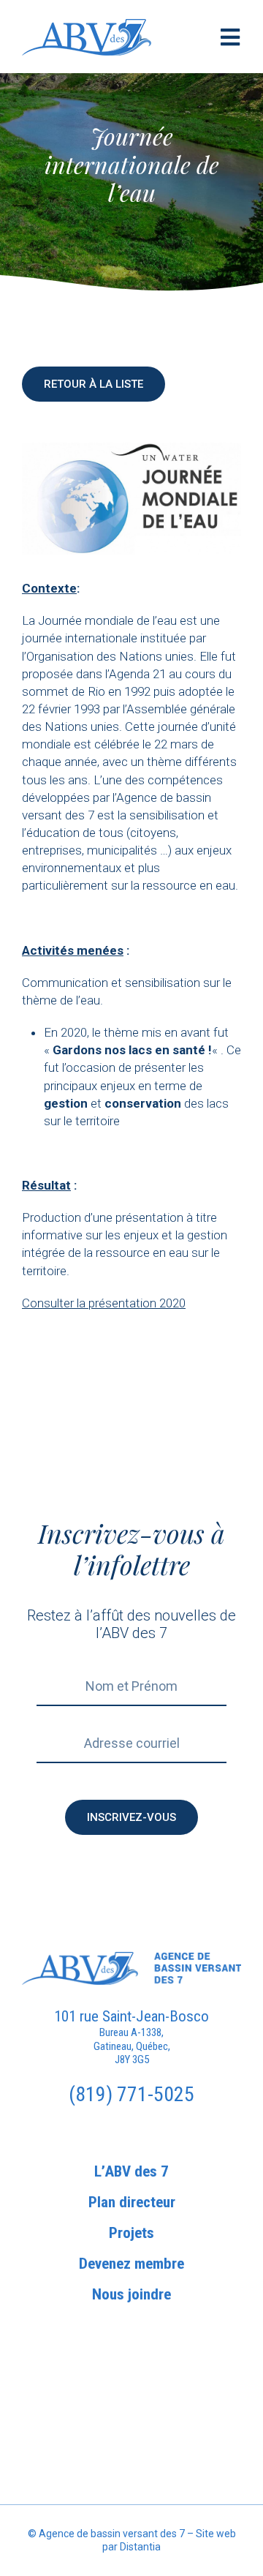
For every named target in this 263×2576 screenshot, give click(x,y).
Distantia (140, 2547)
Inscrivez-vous (131, 1817)
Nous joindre (131, 2295)
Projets (131, 2233)
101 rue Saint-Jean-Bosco (131, 2016)
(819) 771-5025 (131, 2094)
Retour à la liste (94, 384)
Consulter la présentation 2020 (104, 1303)
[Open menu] (230, 37)
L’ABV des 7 (131, 2172)
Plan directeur (132, 2203)
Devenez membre (131, 2264)
